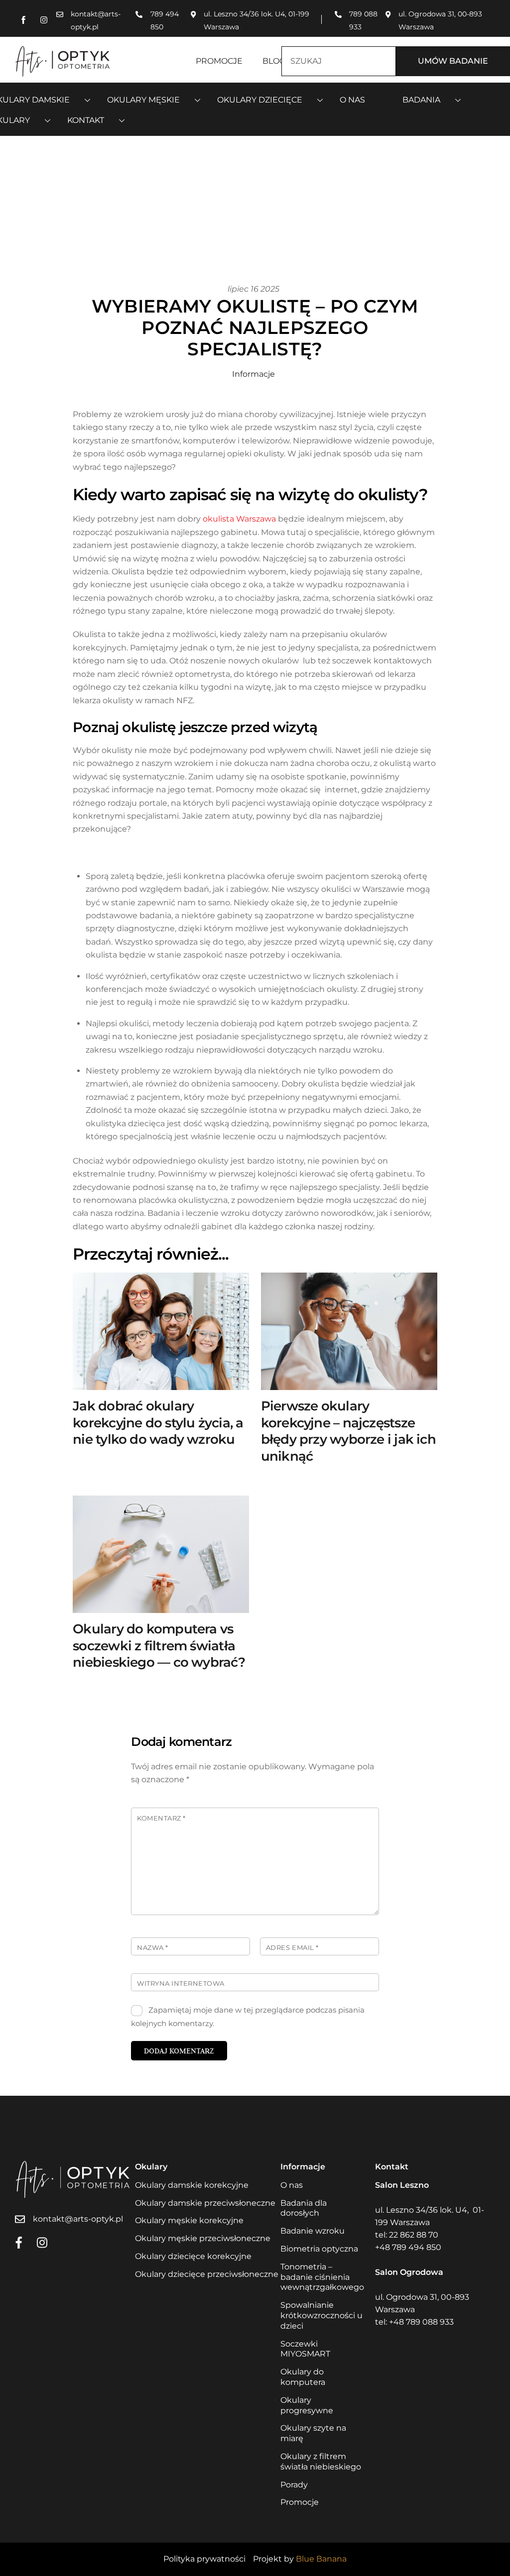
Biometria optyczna (319, 2249)
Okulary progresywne (307, 2405)
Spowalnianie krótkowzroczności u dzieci (321, 2315)
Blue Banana (321, 2559)
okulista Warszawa (239, 519)
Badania (421, 100)
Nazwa (153, 1948)
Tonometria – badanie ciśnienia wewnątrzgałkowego (322, 2277)
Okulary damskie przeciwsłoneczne (205, 2203)
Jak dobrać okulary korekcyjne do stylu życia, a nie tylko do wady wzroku (158, 1423)
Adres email (292, 1948)
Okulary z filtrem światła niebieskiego (321, 2462)
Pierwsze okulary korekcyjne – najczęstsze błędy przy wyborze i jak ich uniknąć (348, 1431)
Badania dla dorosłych (304, 2208)
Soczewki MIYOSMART (305, 2349)
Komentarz (161, 1818)
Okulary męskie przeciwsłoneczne (203, 2238)
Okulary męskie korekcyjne (189, 2220)
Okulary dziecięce (260, 100)
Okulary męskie (143, 100)
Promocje (219, 61)
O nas (352, 100)
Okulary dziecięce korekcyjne (193, 2256)
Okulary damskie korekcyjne (192, 2185)
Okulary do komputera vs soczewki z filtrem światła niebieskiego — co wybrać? (159, 1646)
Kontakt (86, 120)
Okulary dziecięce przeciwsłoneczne (207, 2274)
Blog (274, 61)
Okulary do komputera (303, 2377)
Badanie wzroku (313, 2231)
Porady (294, 2485)
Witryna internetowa (181, 1984)
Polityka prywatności (204, 2559)
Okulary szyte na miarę (313, 2433)
